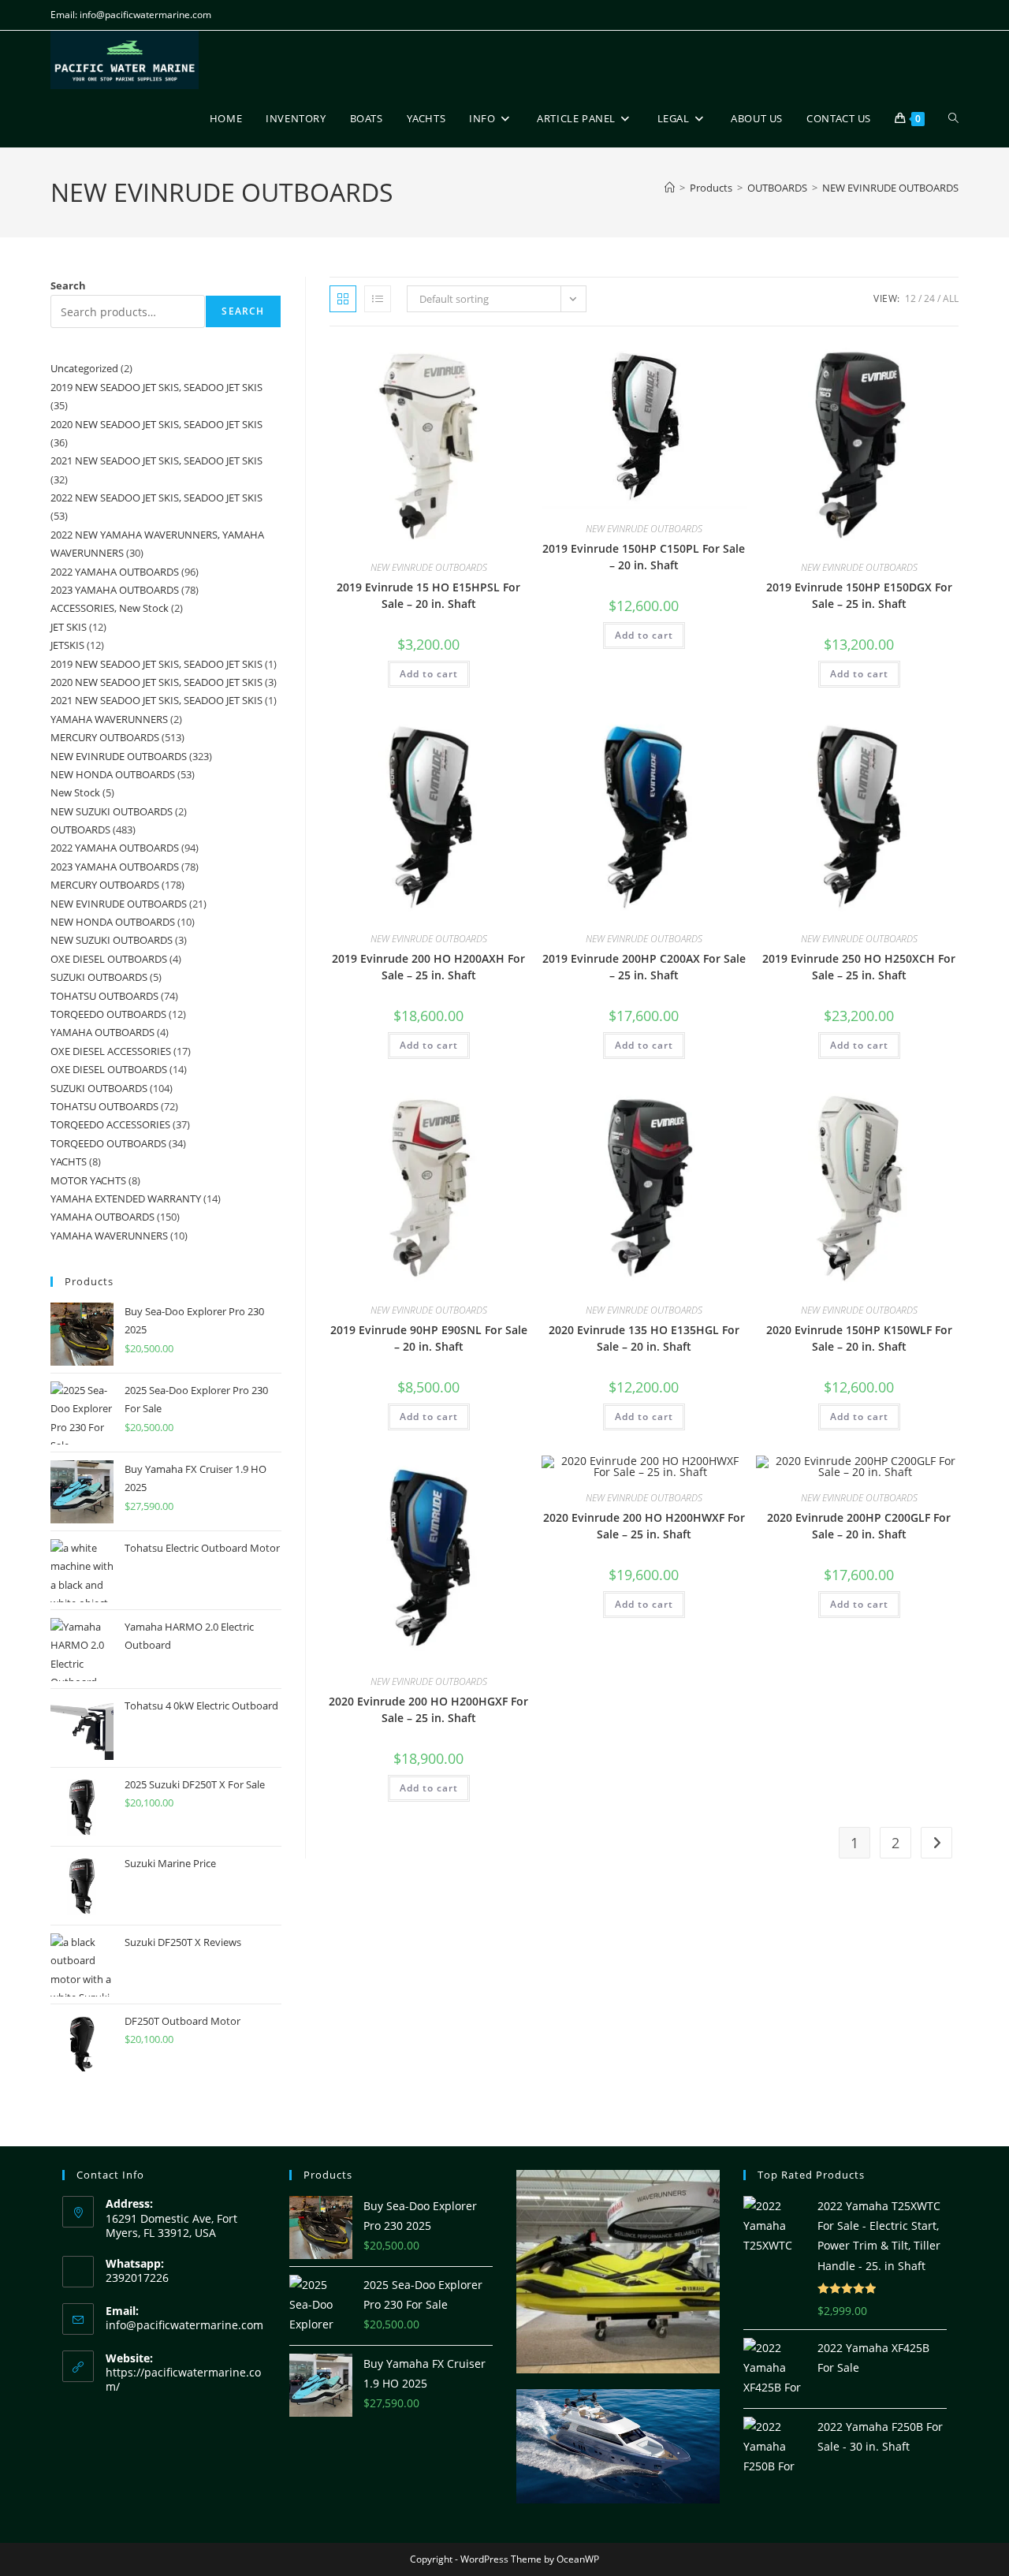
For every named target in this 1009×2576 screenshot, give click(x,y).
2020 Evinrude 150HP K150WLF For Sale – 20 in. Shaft (859, 1338)
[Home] (670, 188)
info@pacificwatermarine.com (184, 2325)
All (951, 298)
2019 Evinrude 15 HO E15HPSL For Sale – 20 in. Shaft (428, 595)
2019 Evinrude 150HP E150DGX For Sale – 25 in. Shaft (859, 595)
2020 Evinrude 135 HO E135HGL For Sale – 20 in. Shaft (644, 1338)
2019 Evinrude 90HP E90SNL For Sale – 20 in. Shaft (429, 1338)
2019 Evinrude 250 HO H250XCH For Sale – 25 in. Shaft (859, 967)
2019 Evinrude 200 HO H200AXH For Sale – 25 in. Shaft (428, 967)
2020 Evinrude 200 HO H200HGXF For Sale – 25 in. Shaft (428, 1709)
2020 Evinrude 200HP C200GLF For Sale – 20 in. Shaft (859, 1526)
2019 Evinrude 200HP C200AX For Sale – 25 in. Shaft (644, 967)
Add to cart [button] (429, 674)
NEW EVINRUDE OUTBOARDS (890, 188)
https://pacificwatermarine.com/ (183, 2379)
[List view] (378, 299)
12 (910, 298)
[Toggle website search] (953, 118)
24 (929, 298)
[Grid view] (343, 299)
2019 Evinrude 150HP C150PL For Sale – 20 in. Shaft (644, 557)
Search (68, 285)
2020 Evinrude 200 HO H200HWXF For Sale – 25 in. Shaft (644, 1526)
